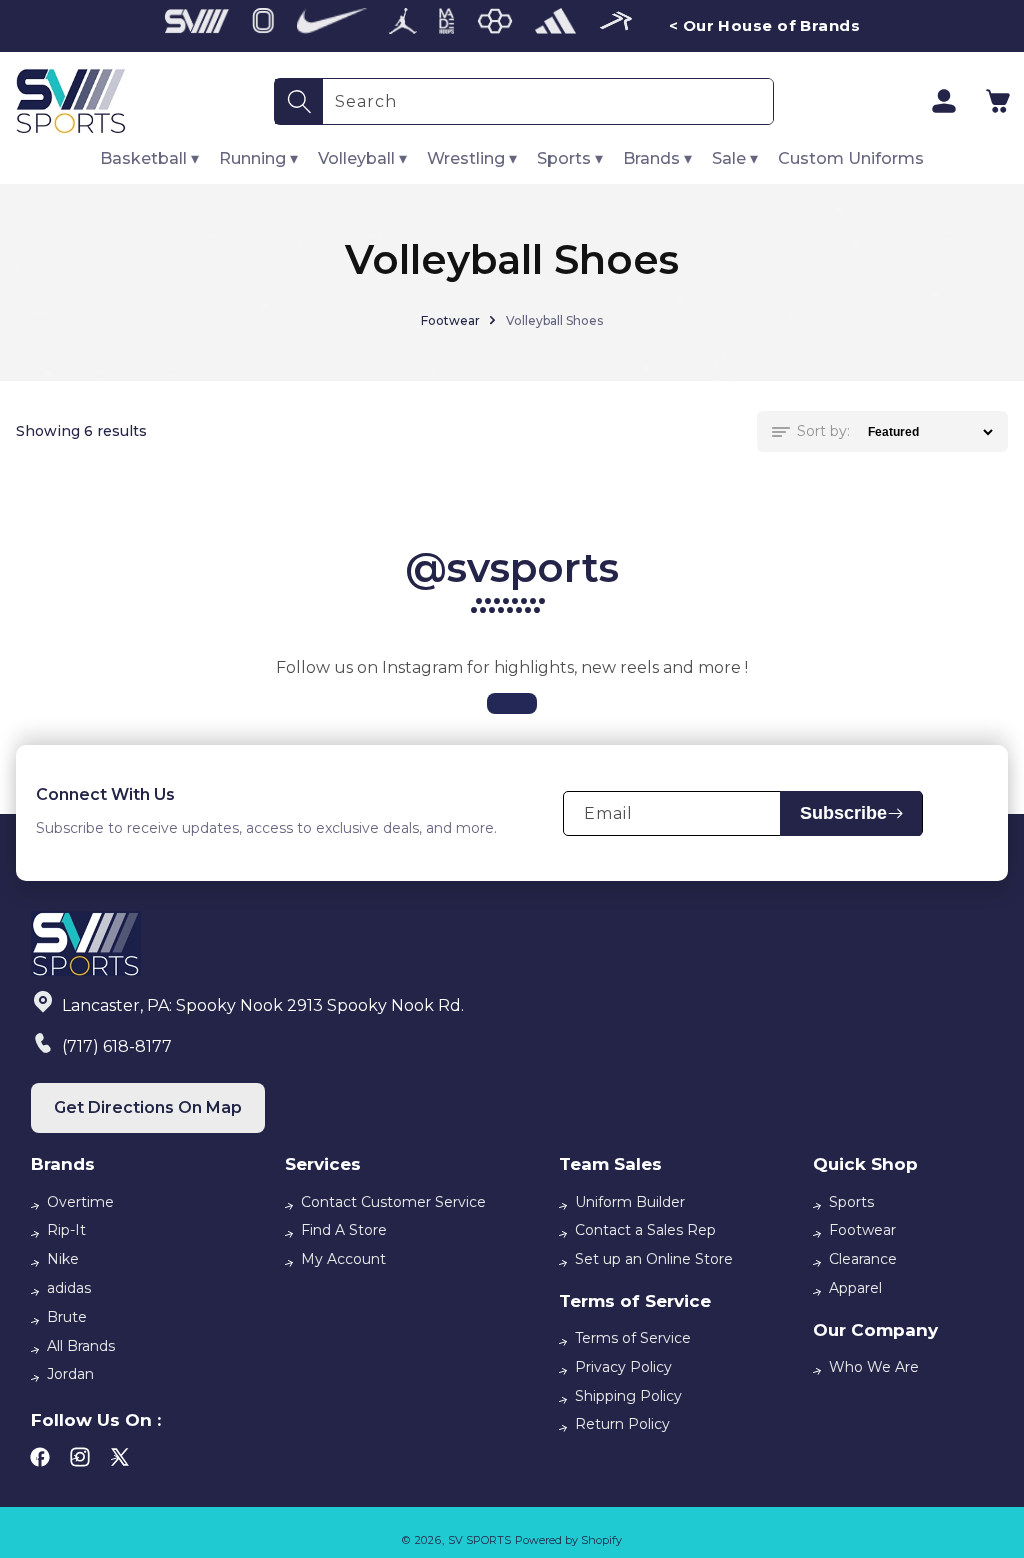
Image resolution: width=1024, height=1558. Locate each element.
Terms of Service (633, 1338)
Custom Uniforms (851, 158)
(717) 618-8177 (117, 1046)
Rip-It (66, 1230)
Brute (67, 1317)
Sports (851, 1202)
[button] (998, 101)
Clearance (863, 1259)
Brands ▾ (657, 158)
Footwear (450, 320)
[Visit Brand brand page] (197, 26)
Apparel (855, 1288)
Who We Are (874, 1367)
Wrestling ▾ (472, 158)
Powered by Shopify (568, 1540)
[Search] (299, 101)
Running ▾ (258, 158)
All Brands (81, 1346)
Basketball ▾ (149, 158)
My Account (343, 1259)
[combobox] (548, 101)
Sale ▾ (735, 158)
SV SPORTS (479, 1540)
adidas (69, 1288)
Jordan (70, 1374)
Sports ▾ (570, 158)
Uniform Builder (630, 1202)
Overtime (80, 1202)
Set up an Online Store (654, 1259)
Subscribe (843, 813)
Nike (63, 1259)
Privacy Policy (623, 1367)
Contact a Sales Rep (645, 1230)
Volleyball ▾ (362, 158)
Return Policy (622, 1424)
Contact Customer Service (393, 1202)
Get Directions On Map (148, 1107)
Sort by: (823, 431)
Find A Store (344, 1230)
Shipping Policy (628, 1396)
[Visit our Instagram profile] (512, 703)
